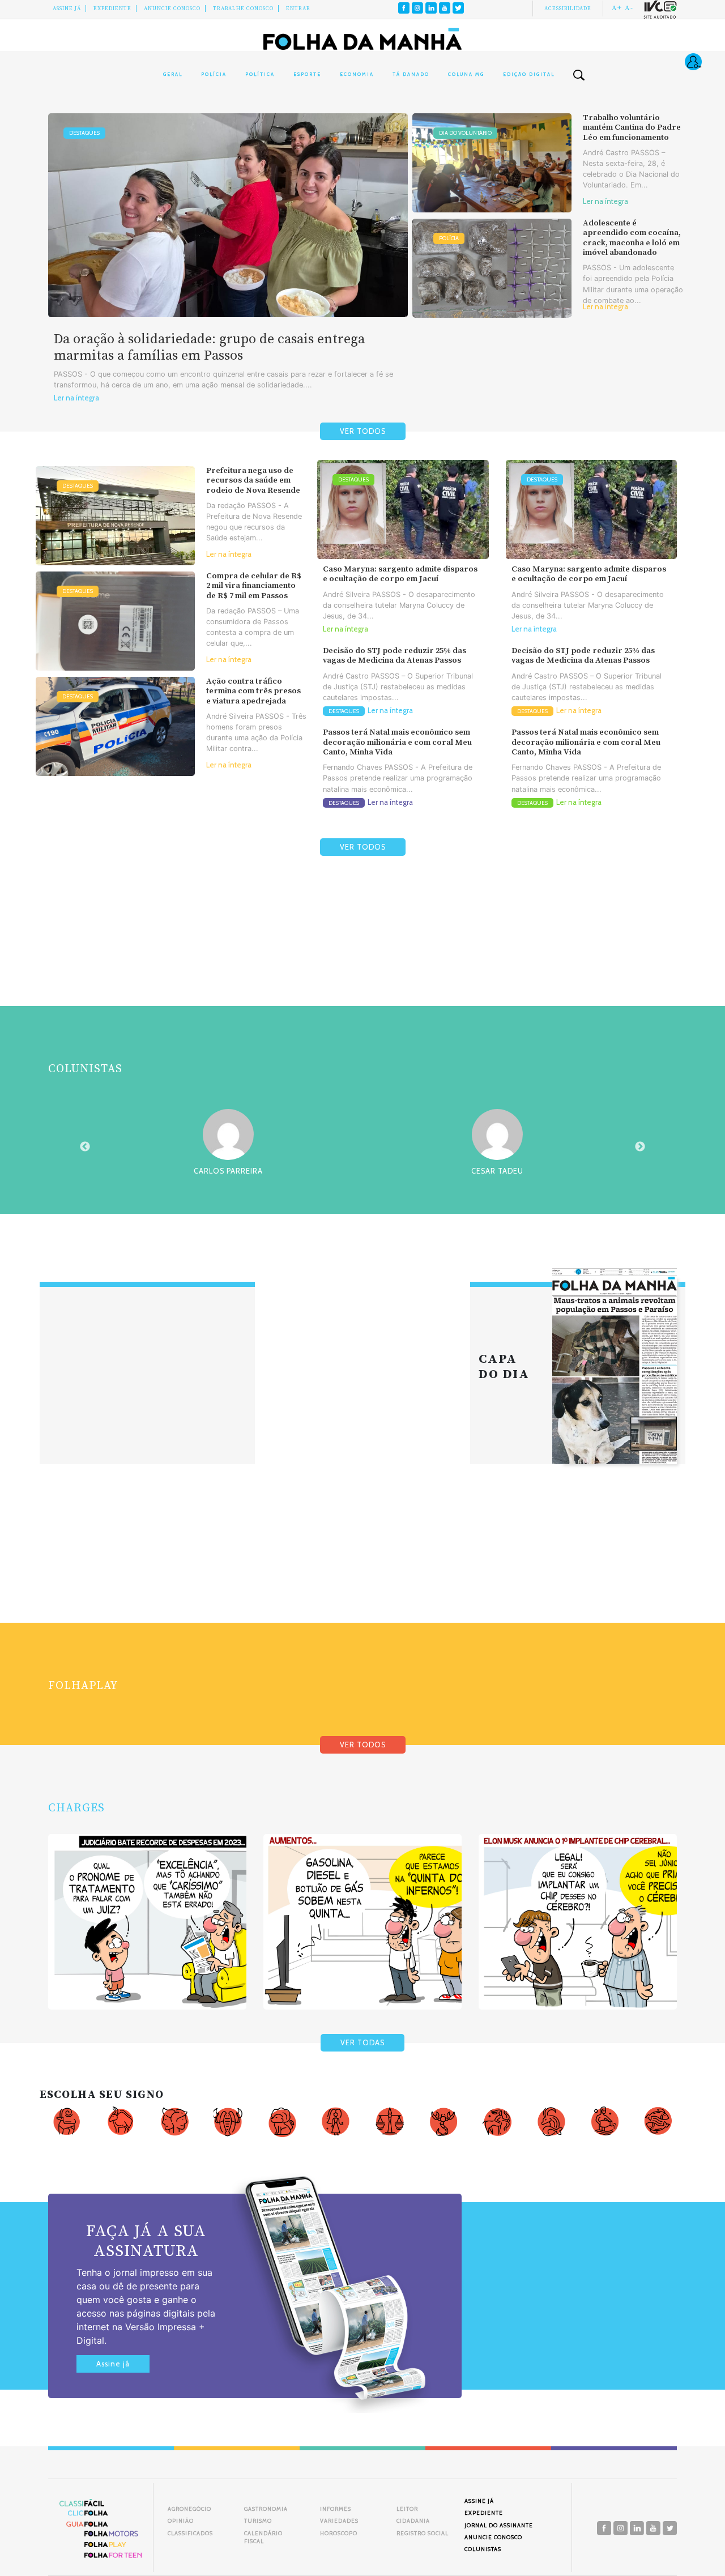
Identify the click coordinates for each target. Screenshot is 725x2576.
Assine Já (67, 8)
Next (640, 1147)
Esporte (307, 74)
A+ (617, 8)
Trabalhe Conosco (243, 8)
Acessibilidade (568, 8)
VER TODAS (362, 2043)
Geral (173, 74)
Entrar (298, 8)
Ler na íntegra (76, 398)
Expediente (112, 8)
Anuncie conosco (172, 8)
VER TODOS (363, 431)
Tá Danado (411, 74)
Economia (357, 74)
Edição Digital (529, 74)
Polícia (214, 74)
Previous (85, 1147)
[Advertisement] (362, 958)
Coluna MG (466, 74)
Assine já (113, 2364)
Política (260, 74)
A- (629, 8)
